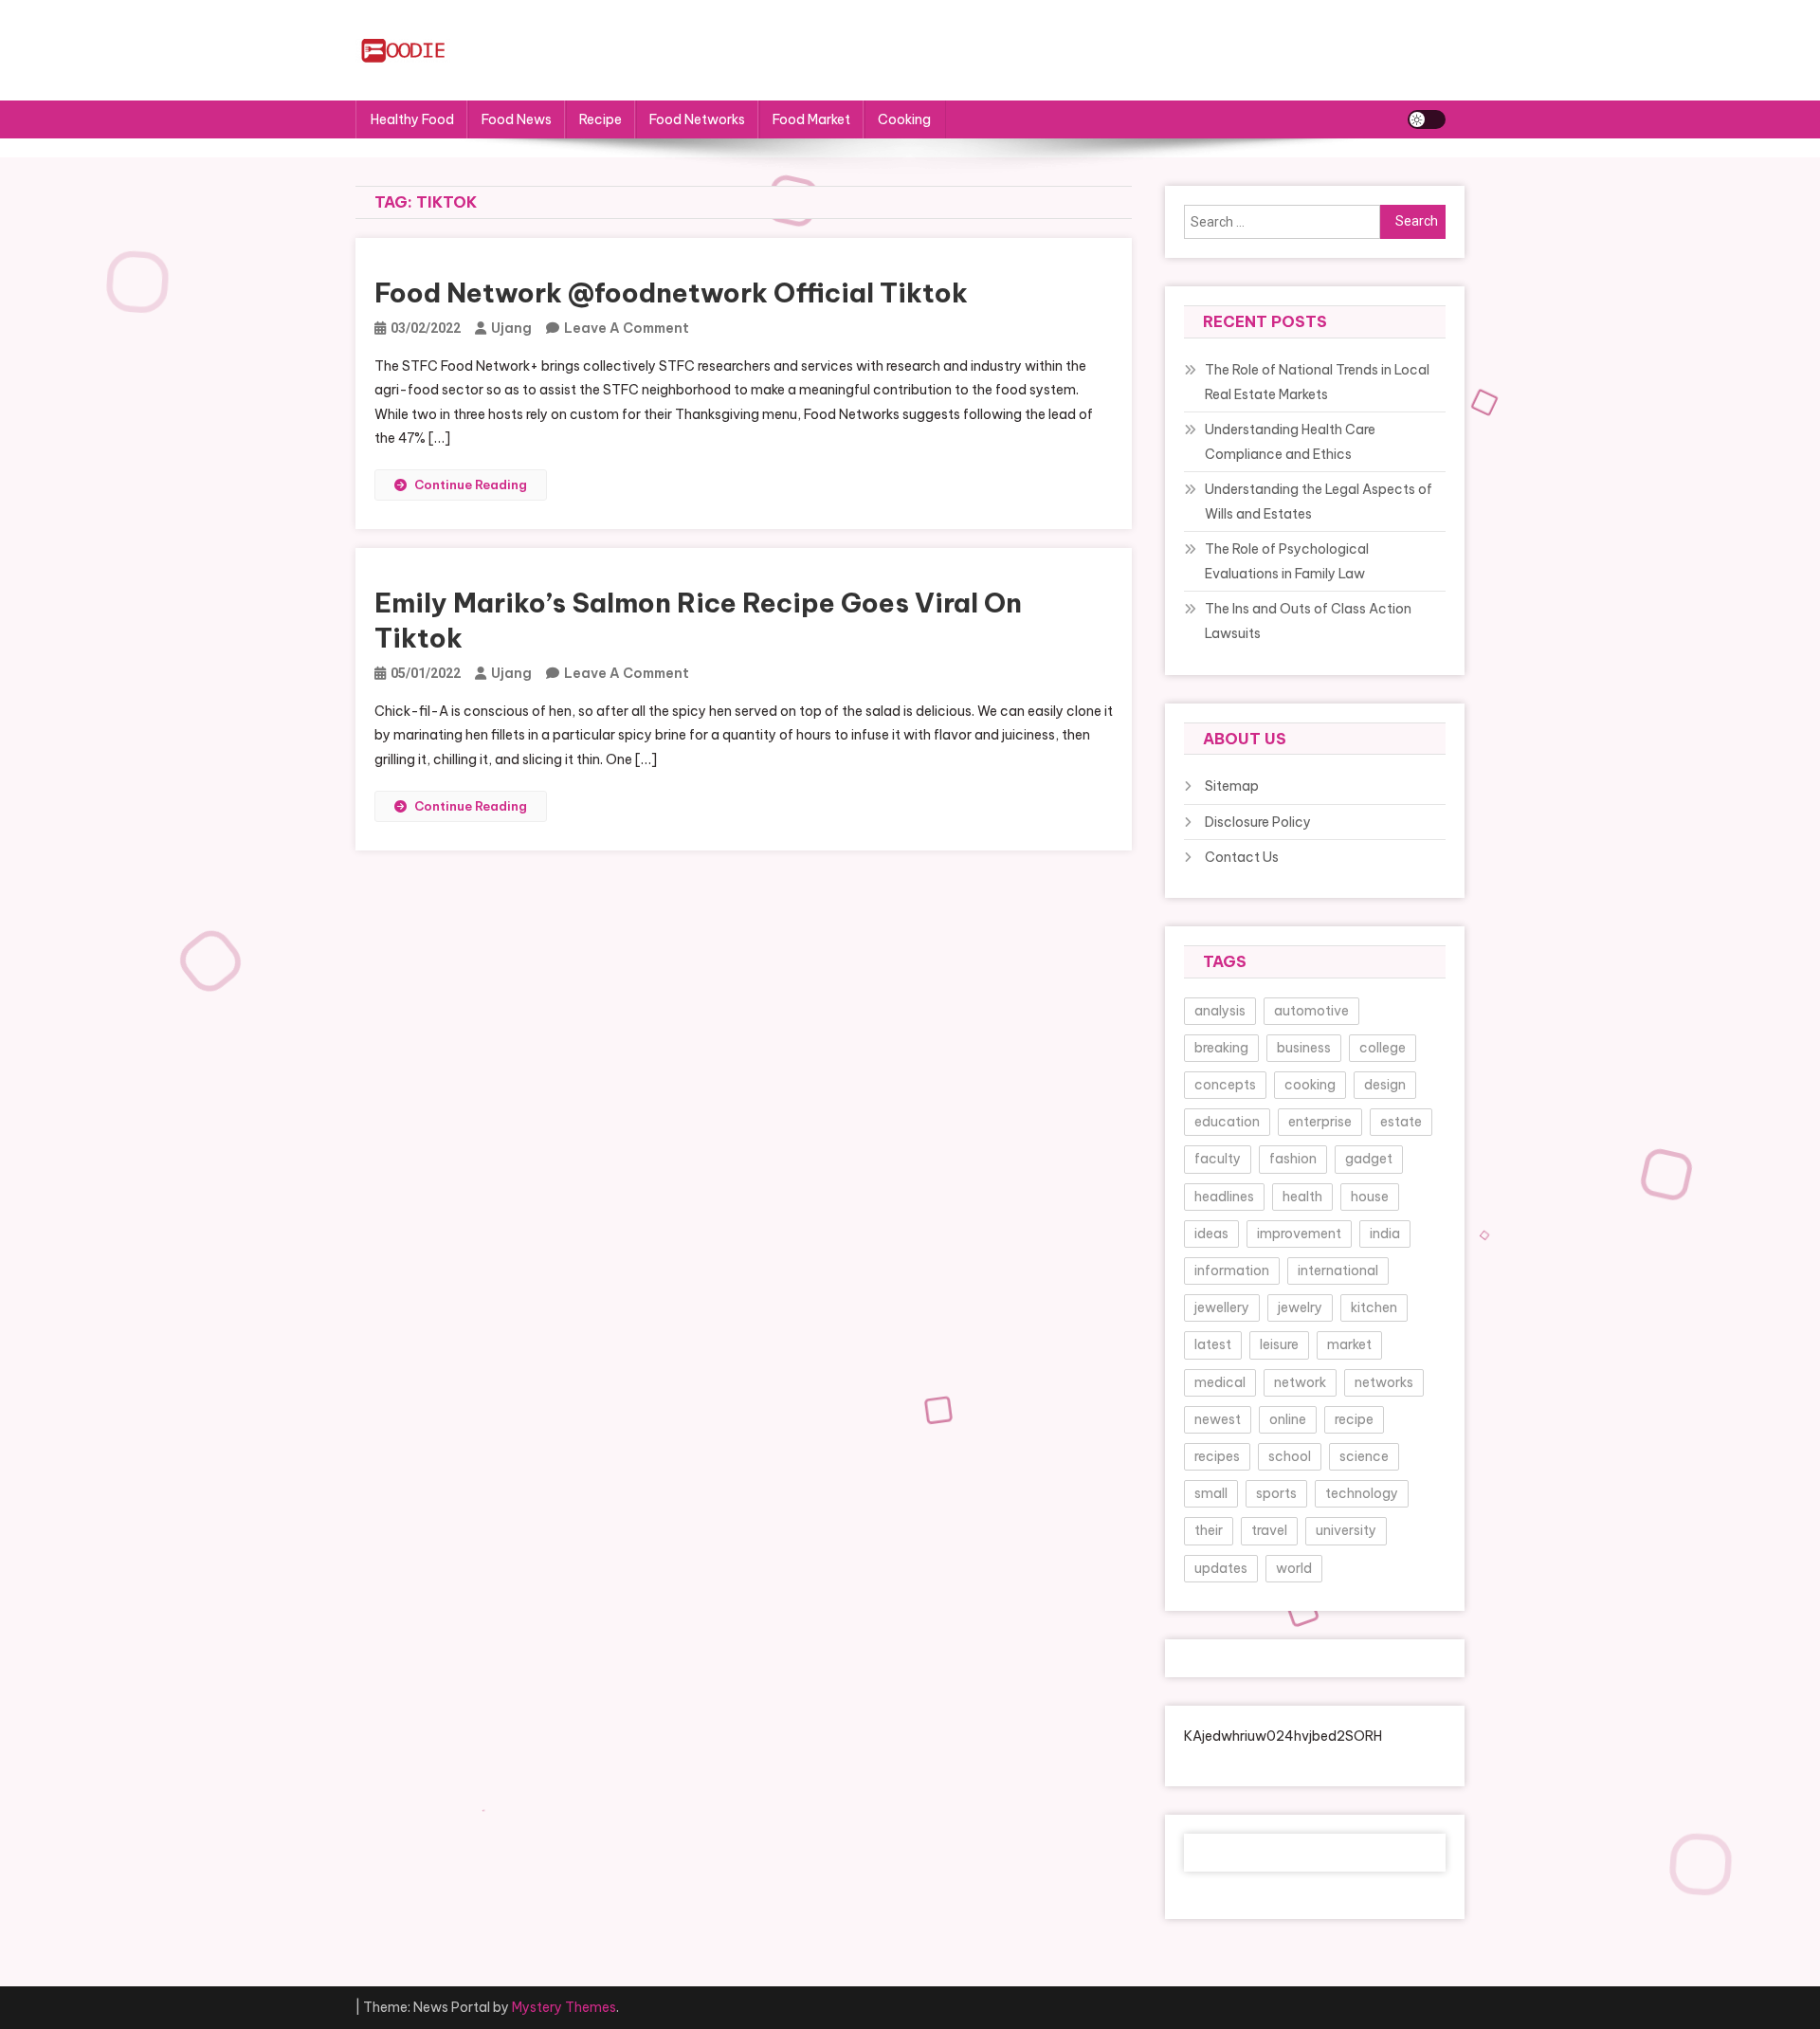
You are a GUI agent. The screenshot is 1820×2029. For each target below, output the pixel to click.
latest (1213, 1344)
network (1300, 1382)
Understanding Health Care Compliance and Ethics (1290, 442)
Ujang (511, 328)
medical (1220, 1382)
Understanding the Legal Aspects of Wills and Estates (1319, 502)
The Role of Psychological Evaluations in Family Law (1287, 561)
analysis (1220, 1011)
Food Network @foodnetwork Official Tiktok (671, 292)
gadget (1369, 1159)
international (1338, 1270)
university (1346, 1530)
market (1349, 1344)
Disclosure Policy (1258, 822)
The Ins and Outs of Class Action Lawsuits (1308, 621)
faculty (1218, 1159)
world (1294, 1568)
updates (1221, 1568)
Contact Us (1242, 857)
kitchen (1374, 1307)
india (1385, 1234)
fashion (1293, 1159)
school (1290, 1456)
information (1232, 1270)
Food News (517, 119)
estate (1401, 1122)
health (1302, 1197)
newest (1218, 1419)
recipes (1217, 1456)
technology (1362, 1493)
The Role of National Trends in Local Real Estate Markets (1317, 382)
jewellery (1222, 1307)
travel (1269, 1530)
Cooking (904, 119)
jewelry (1300, 1307)
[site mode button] (1427, 119)
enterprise (1320, 1122)
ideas (1211, 1234)
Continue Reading (471, 484)
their (1209, 1530)
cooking (1310, 1085)
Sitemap (1232, 786)
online (1288, 1419)
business (1304, 1048)
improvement (1299, 1234)
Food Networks (697, 119)
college (1383, 1048)
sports (1276, 1493)
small (1211, 1493)
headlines (1224, 1197)
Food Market (811, 119)
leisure (1279, 1344)
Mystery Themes (564, 2007)
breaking (1221, 1048)
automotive (1311, 1011)
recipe (1354, 1419)
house (1370, 1197)
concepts (1225, 1085)
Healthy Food (412, 119)
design (1385, 1085)
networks (1384, 1382)
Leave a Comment (627, 328)
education (1227, 1122)
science (1364, 1456)
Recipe (601, 119)
